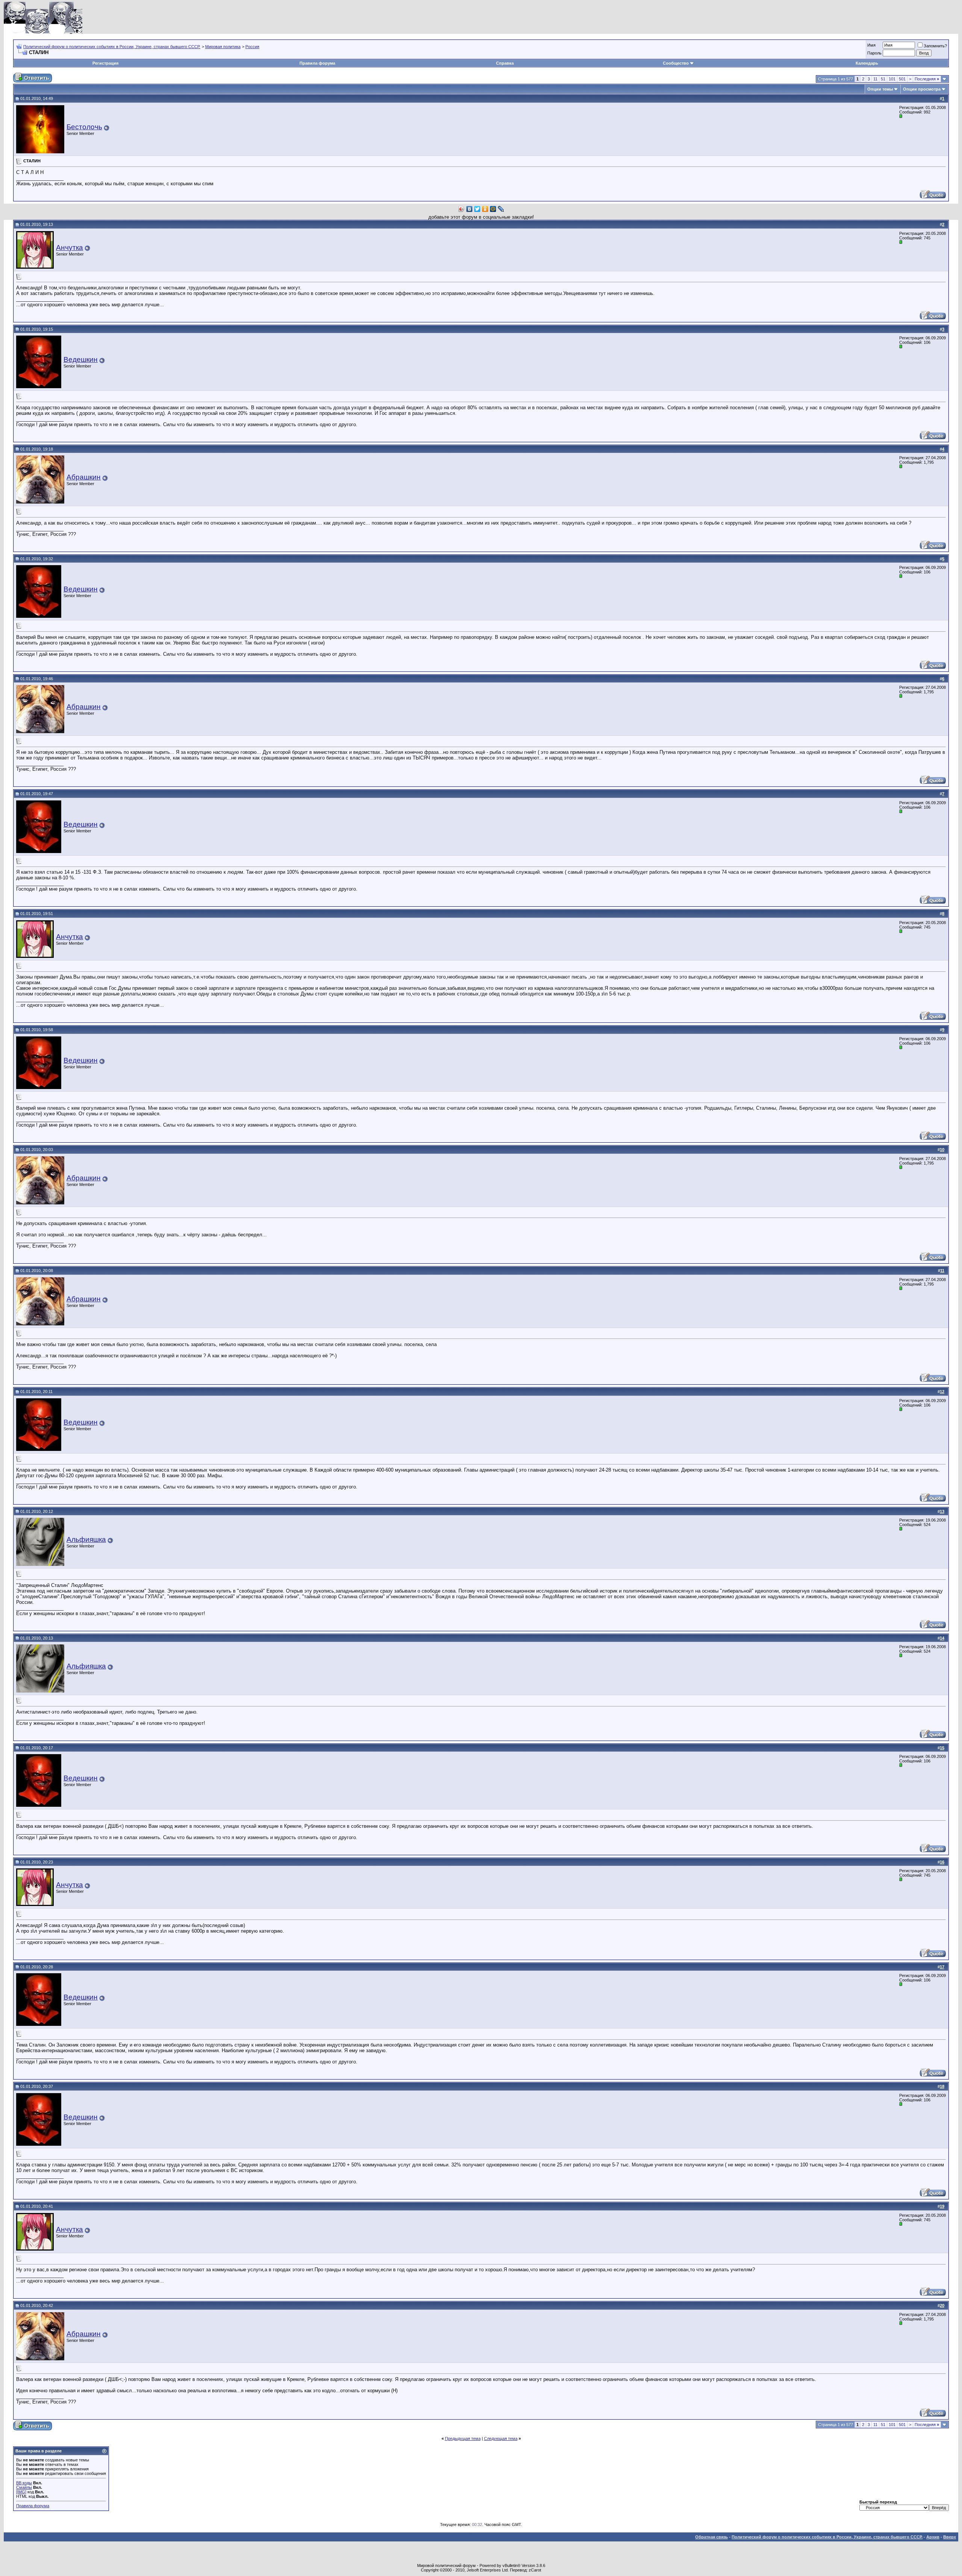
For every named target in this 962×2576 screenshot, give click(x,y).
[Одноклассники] (485, 209)
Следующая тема (501, 2438)
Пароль (874, 53)
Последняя (927, 79)
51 (883, 79)
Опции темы (880, 89)
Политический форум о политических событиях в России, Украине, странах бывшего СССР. (112, 47)
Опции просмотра (922, 89)
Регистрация (105, 63)
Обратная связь (712, 2537)
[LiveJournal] (501, 209)
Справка (505, 63)
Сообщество (676, 63)
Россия (252, 47)
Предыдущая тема (463, 2438)
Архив (933, 2537)
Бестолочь (84, 127)
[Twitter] (477, 209)
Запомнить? (935, 46)
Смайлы (24, 2487)
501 (902, 79)
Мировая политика (223, 47)
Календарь (867, 63)
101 (892, 79)
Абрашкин (84, 477)
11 (875, 79)
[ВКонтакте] (470, 209)
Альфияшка (86, 1539)
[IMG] (21, 2492)
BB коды (24, 2483)
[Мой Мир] (493, 209)
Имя (871, 45)
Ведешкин (81, 359)
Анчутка (70, 247)
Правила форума (317, 63)
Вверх (950, 2537)
